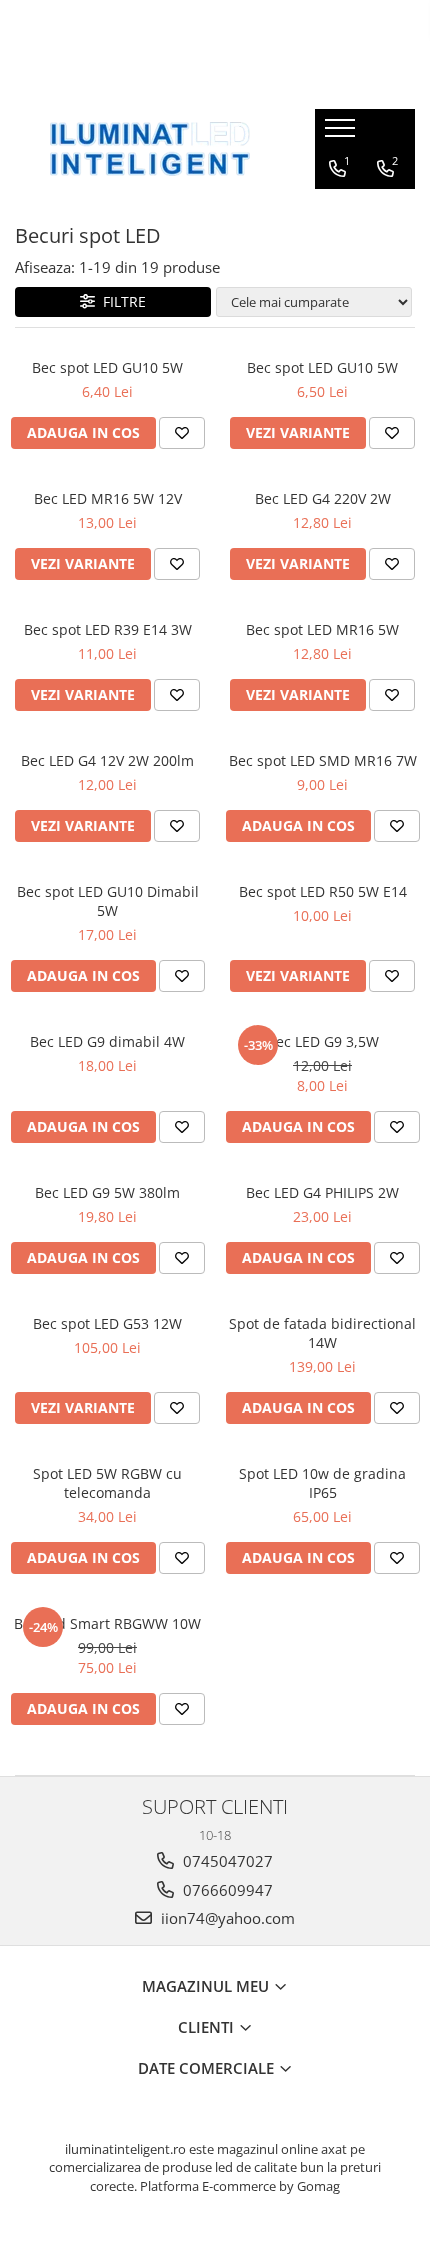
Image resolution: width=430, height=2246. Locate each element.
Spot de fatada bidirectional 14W (322, 1333)
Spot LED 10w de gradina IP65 (322, 1483)
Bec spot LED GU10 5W (107, 367)
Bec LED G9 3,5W (323, 1041)
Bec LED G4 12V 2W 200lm (107, 760)
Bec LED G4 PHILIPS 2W (322, 1192)
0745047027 (226, 1861)
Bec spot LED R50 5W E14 (323, 891)
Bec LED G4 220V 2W (323, 498)
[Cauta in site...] (383, 209)
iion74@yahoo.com (226, 1918)
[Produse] (342, 134)
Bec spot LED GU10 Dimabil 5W (108, 901)
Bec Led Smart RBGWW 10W (107, 1623)
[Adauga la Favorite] (182, 433)
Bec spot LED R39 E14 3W (108, 629)
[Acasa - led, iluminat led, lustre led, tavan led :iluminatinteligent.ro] (150, 149)
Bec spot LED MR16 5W (322, 629)
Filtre (120, 301)
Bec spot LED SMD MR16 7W (323, 760)
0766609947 (226, 1890)
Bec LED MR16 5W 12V (108, 498)
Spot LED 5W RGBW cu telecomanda (107, 1483)
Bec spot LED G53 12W (107, 1323)
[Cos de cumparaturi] (336, 209)
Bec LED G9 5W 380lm (107, 1192)
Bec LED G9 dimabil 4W (107, 1041)
